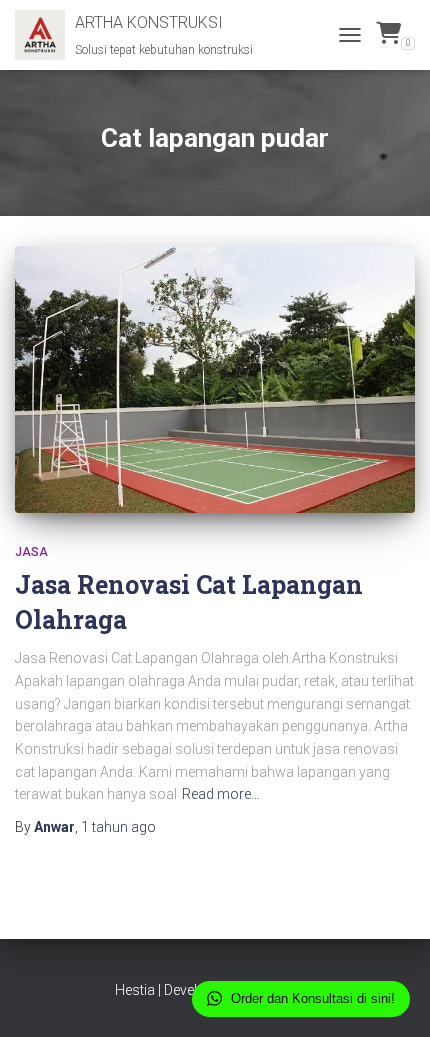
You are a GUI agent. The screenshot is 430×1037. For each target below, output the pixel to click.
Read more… (221, 794)
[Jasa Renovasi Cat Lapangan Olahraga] (215, 379)
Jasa (31, 552)
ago (118, 827)
